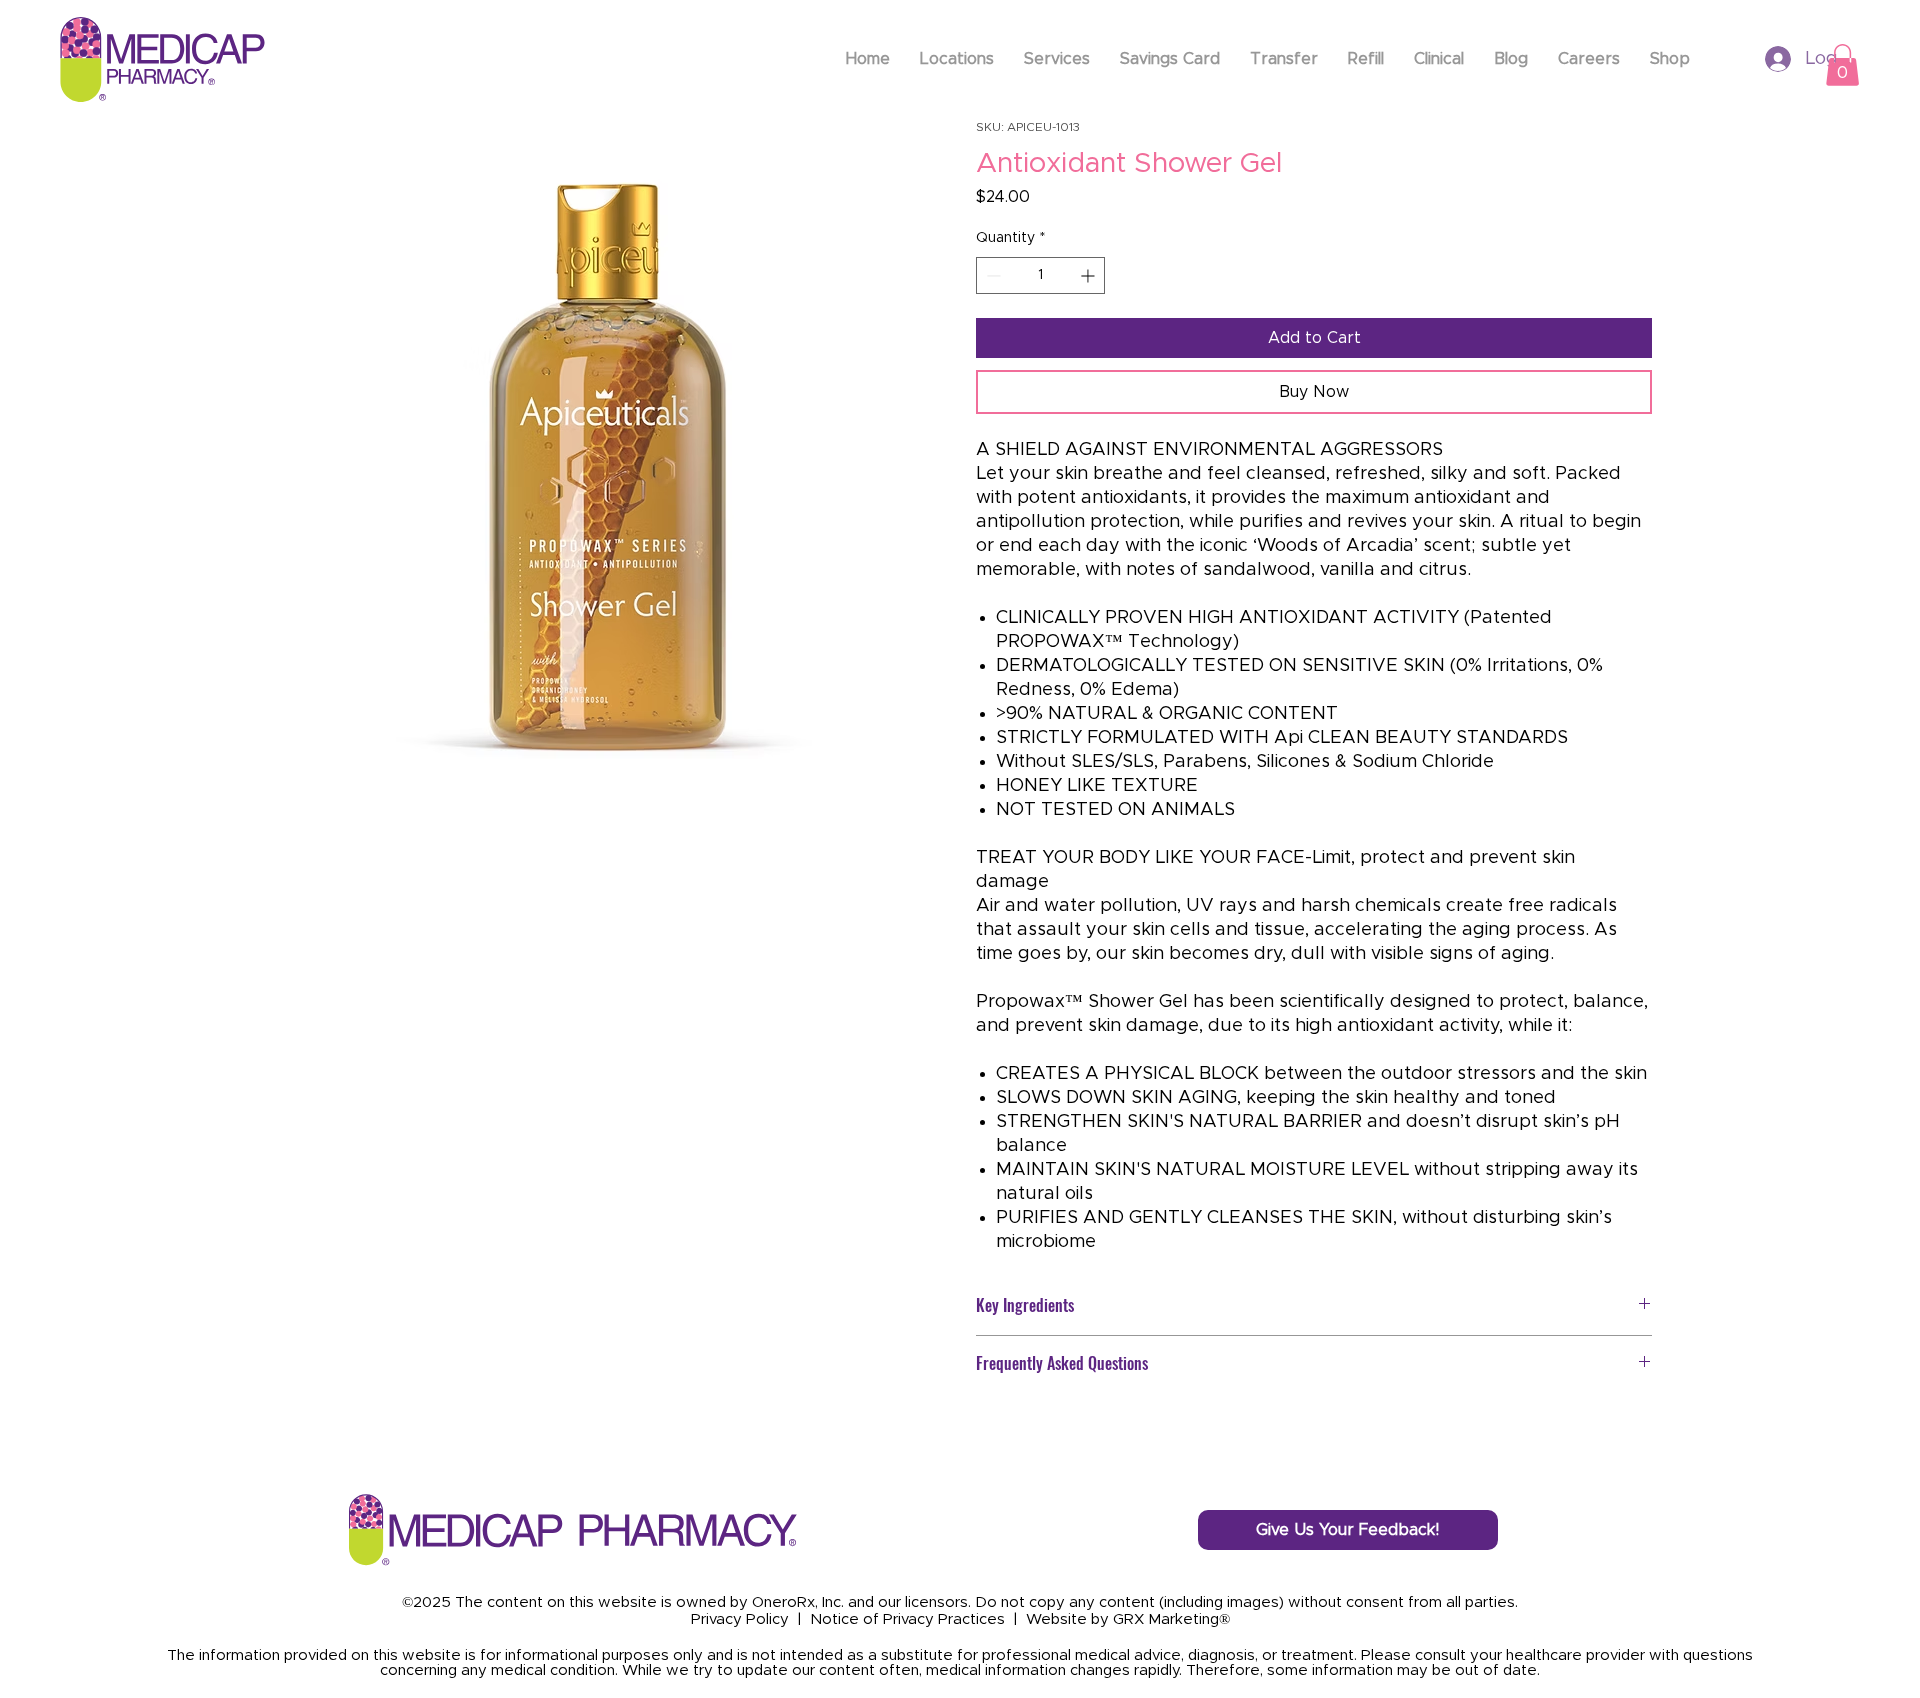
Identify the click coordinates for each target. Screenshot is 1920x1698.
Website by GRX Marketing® (1128, 1619)
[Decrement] (991, 275)
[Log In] (1758, 59)
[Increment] (1089, 275)
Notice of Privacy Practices (907, 1619)
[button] (1842, 65)
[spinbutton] (1040, 275)
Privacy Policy (740, 1619)
